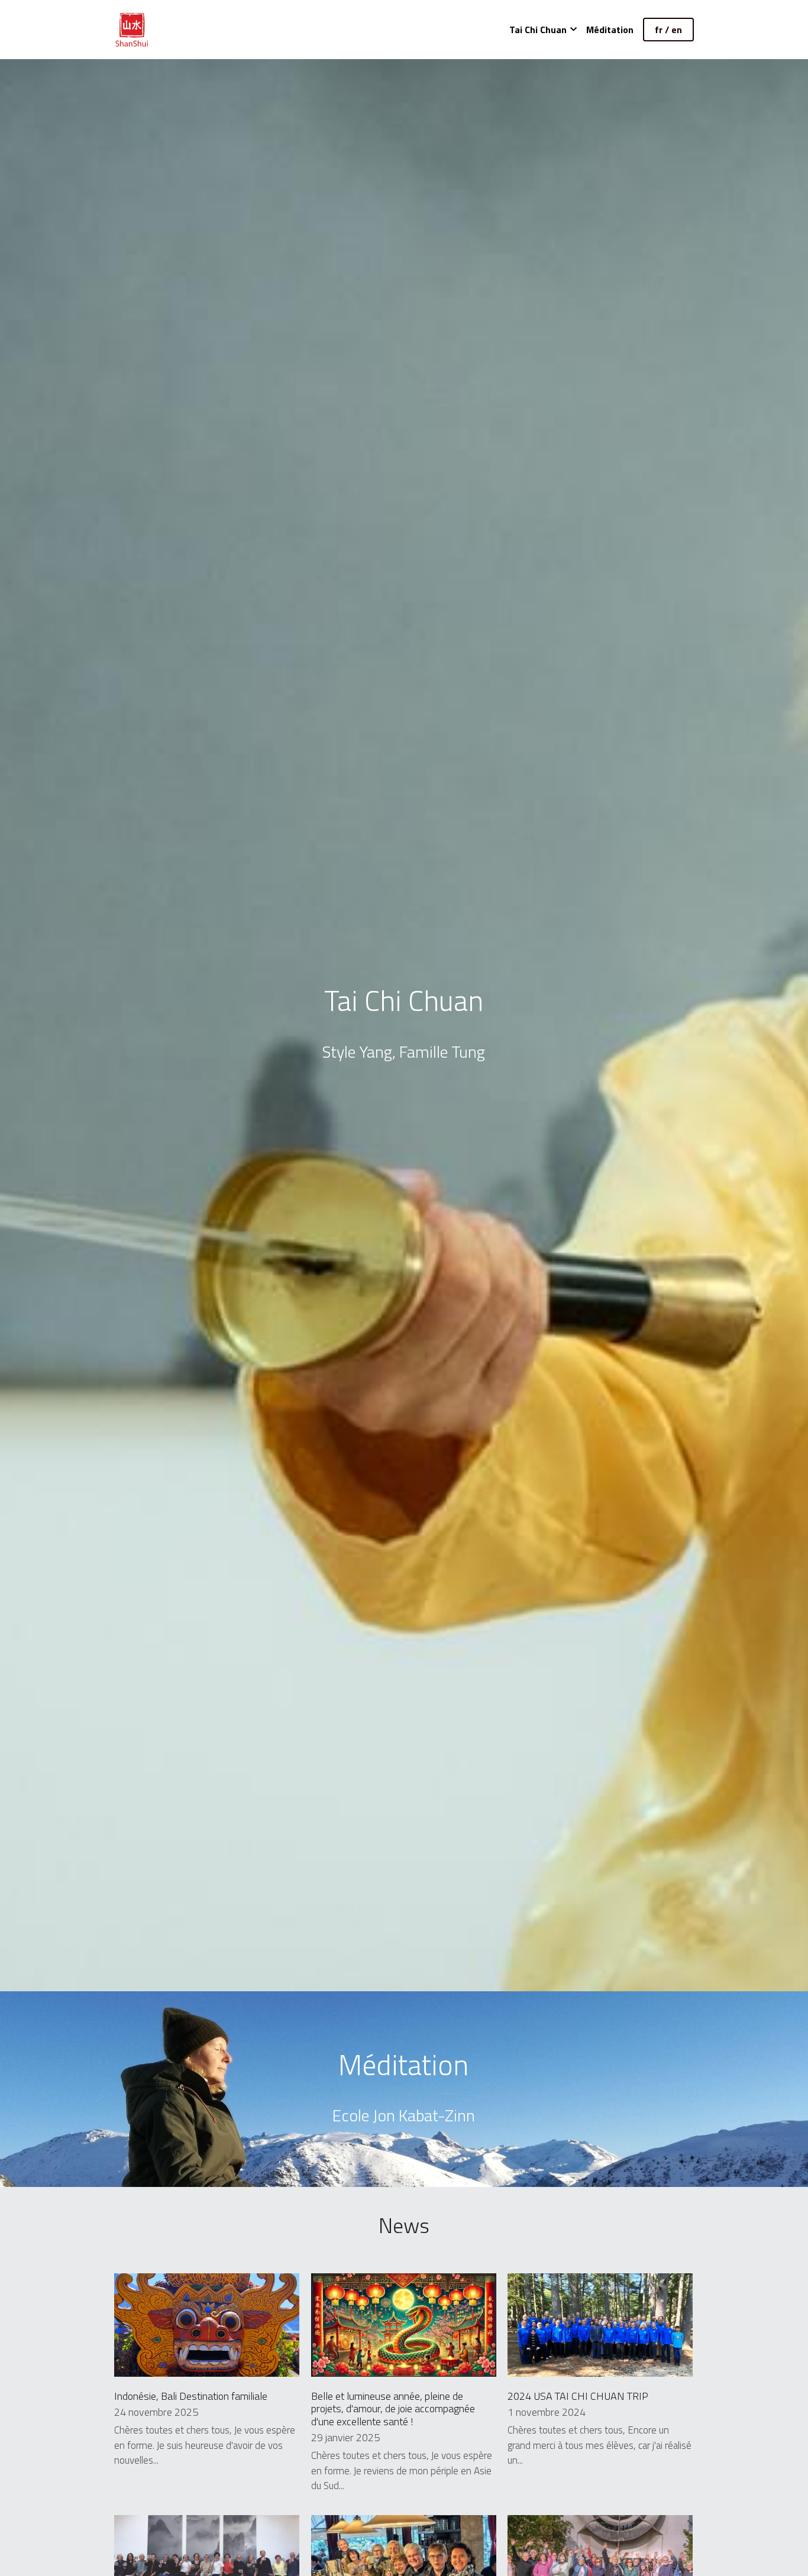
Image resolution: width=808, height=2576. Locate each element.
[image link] (132, 29)
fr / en (668, 30)
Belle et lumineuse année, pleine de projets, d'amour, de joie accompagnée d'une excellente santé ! (393, 2408)
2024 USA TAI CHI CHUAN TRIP (578, 2395)
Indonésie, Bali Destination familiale (191, 2395)
